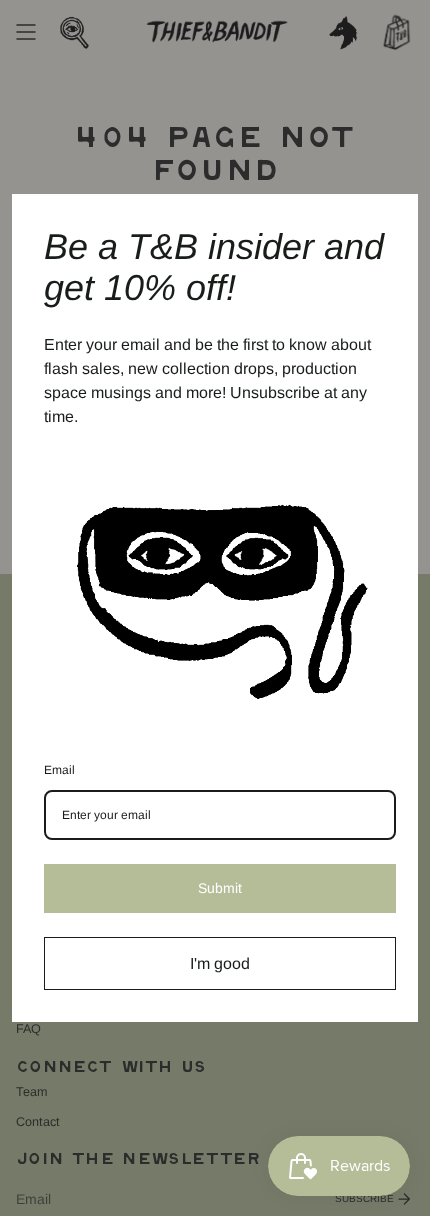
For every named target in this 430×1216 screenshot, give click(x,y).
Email (59, 770)
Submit (220, 888)
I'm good (220, 963)
